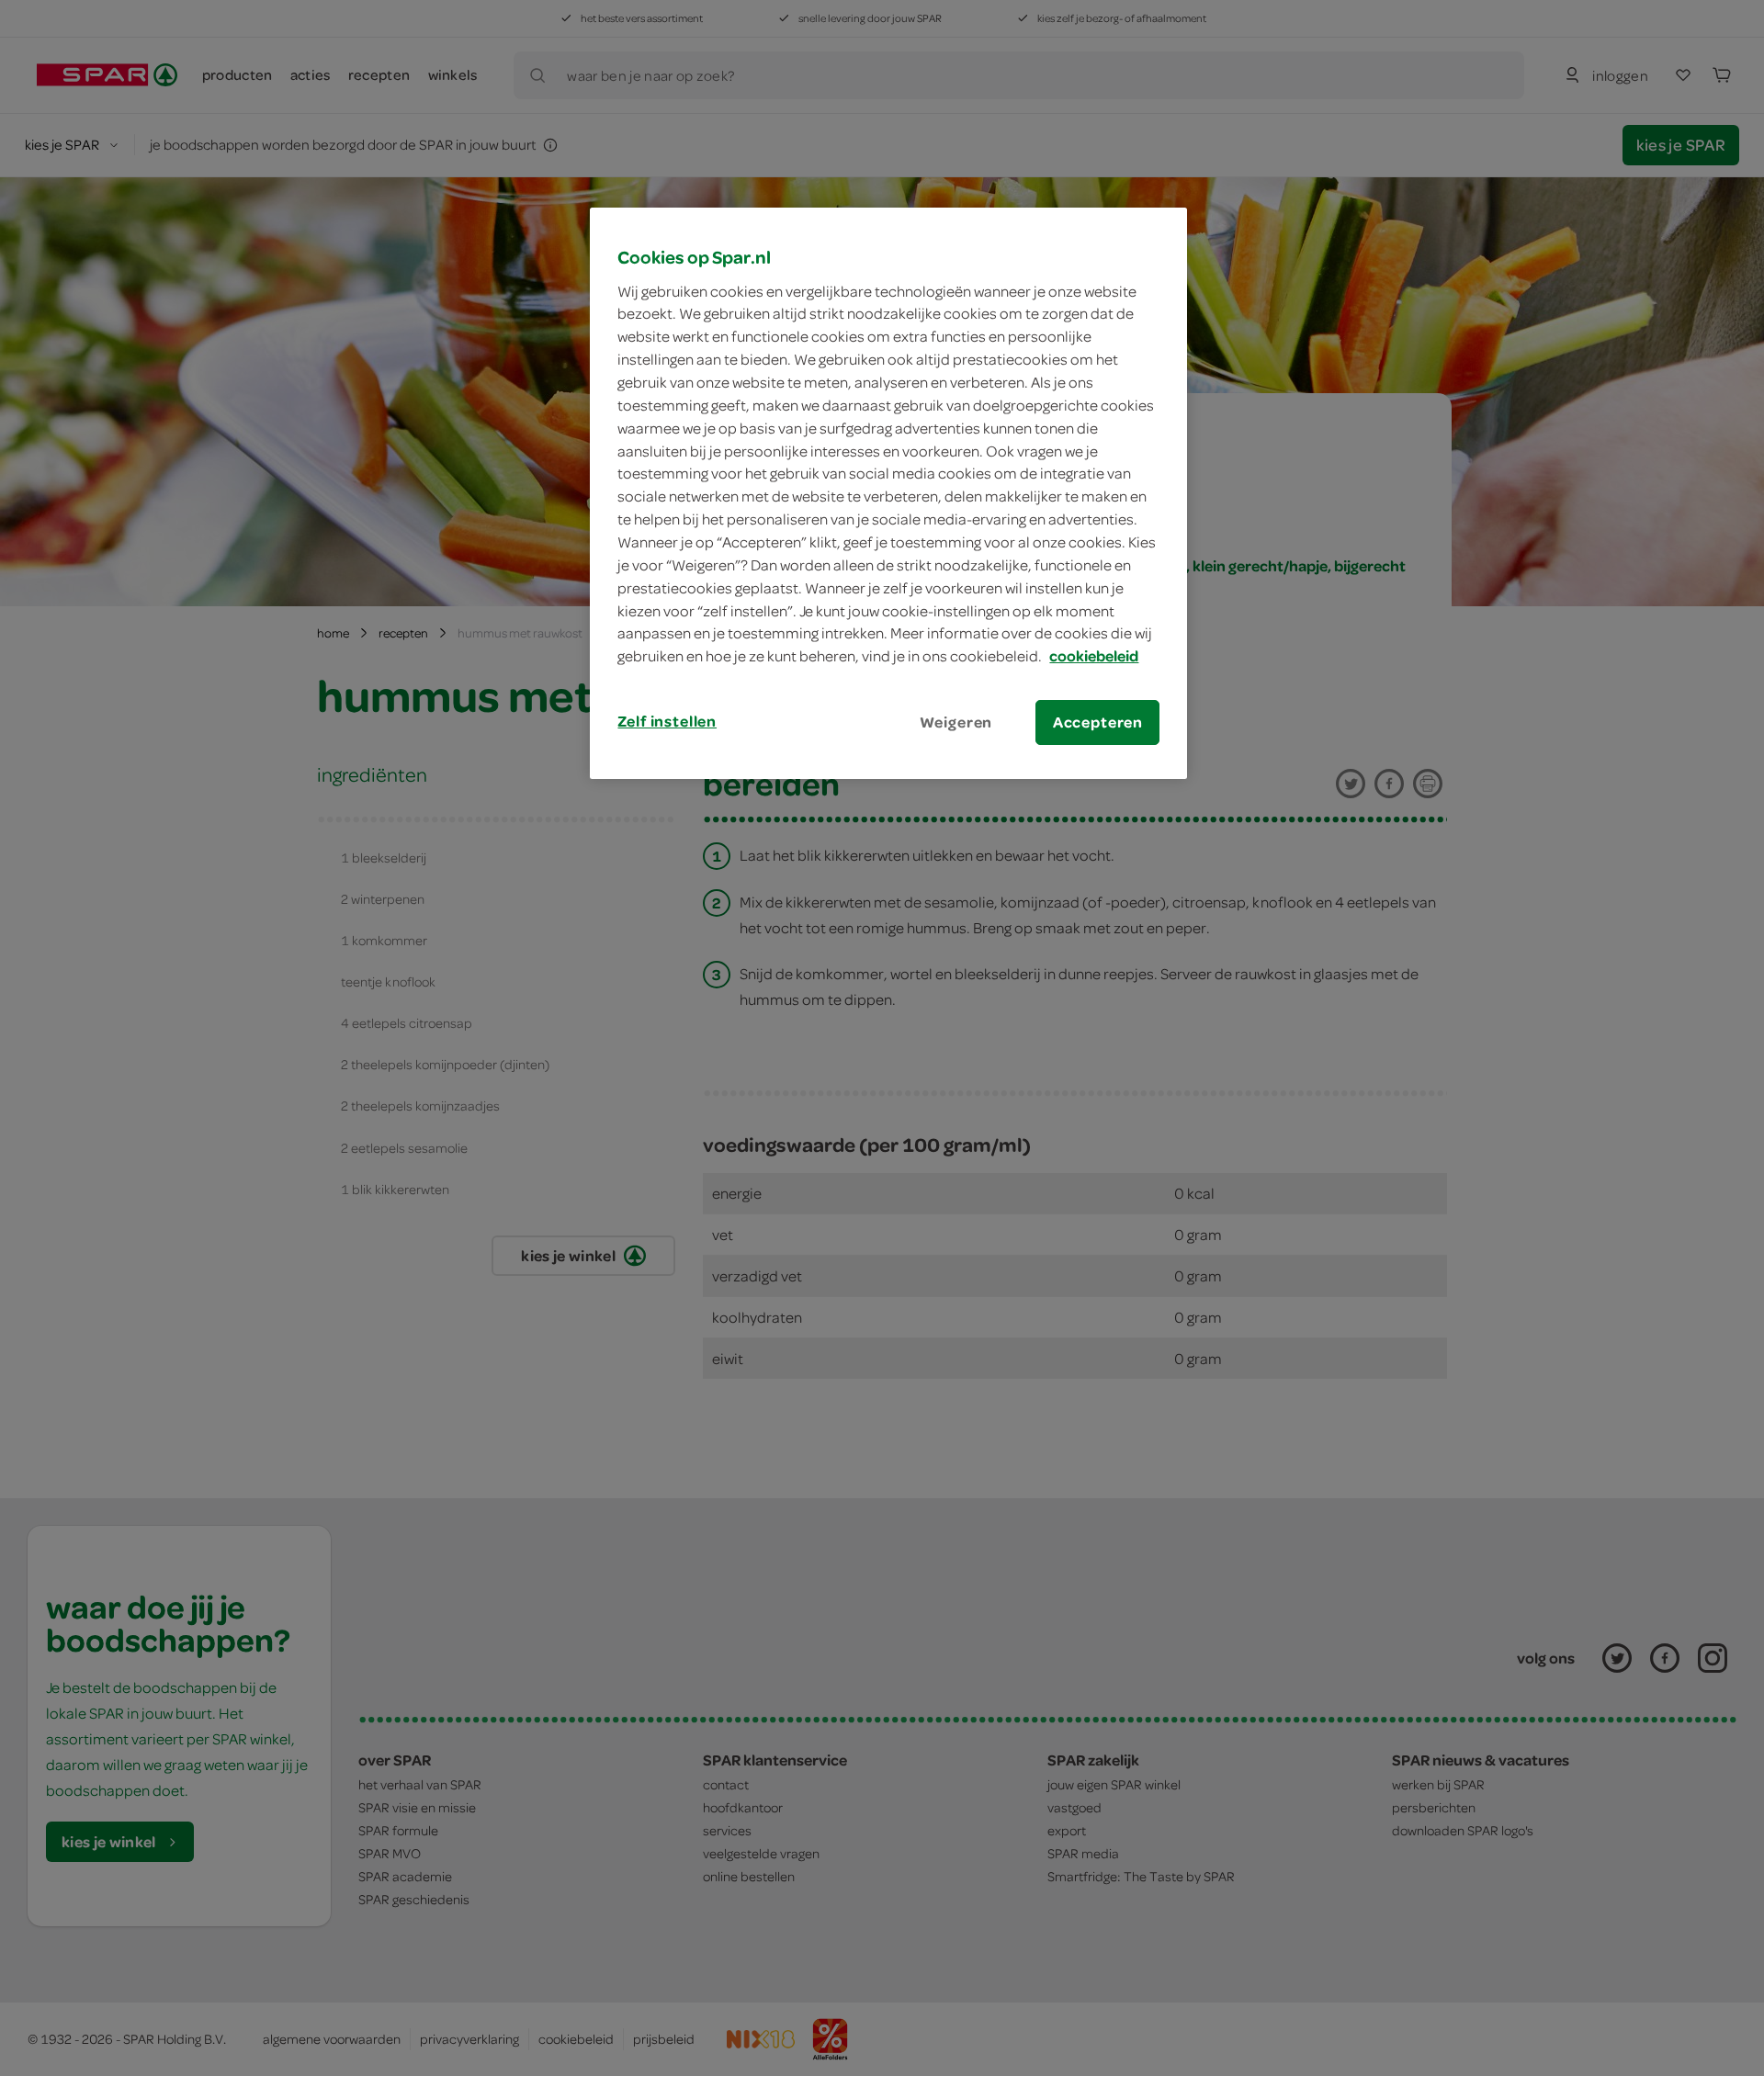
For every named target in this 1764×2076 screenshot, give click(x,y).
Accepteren (1098, 722)
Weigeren (956, 722)
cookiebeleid (1094, 656)
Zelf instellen (667, 721)
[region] (888, 493)
